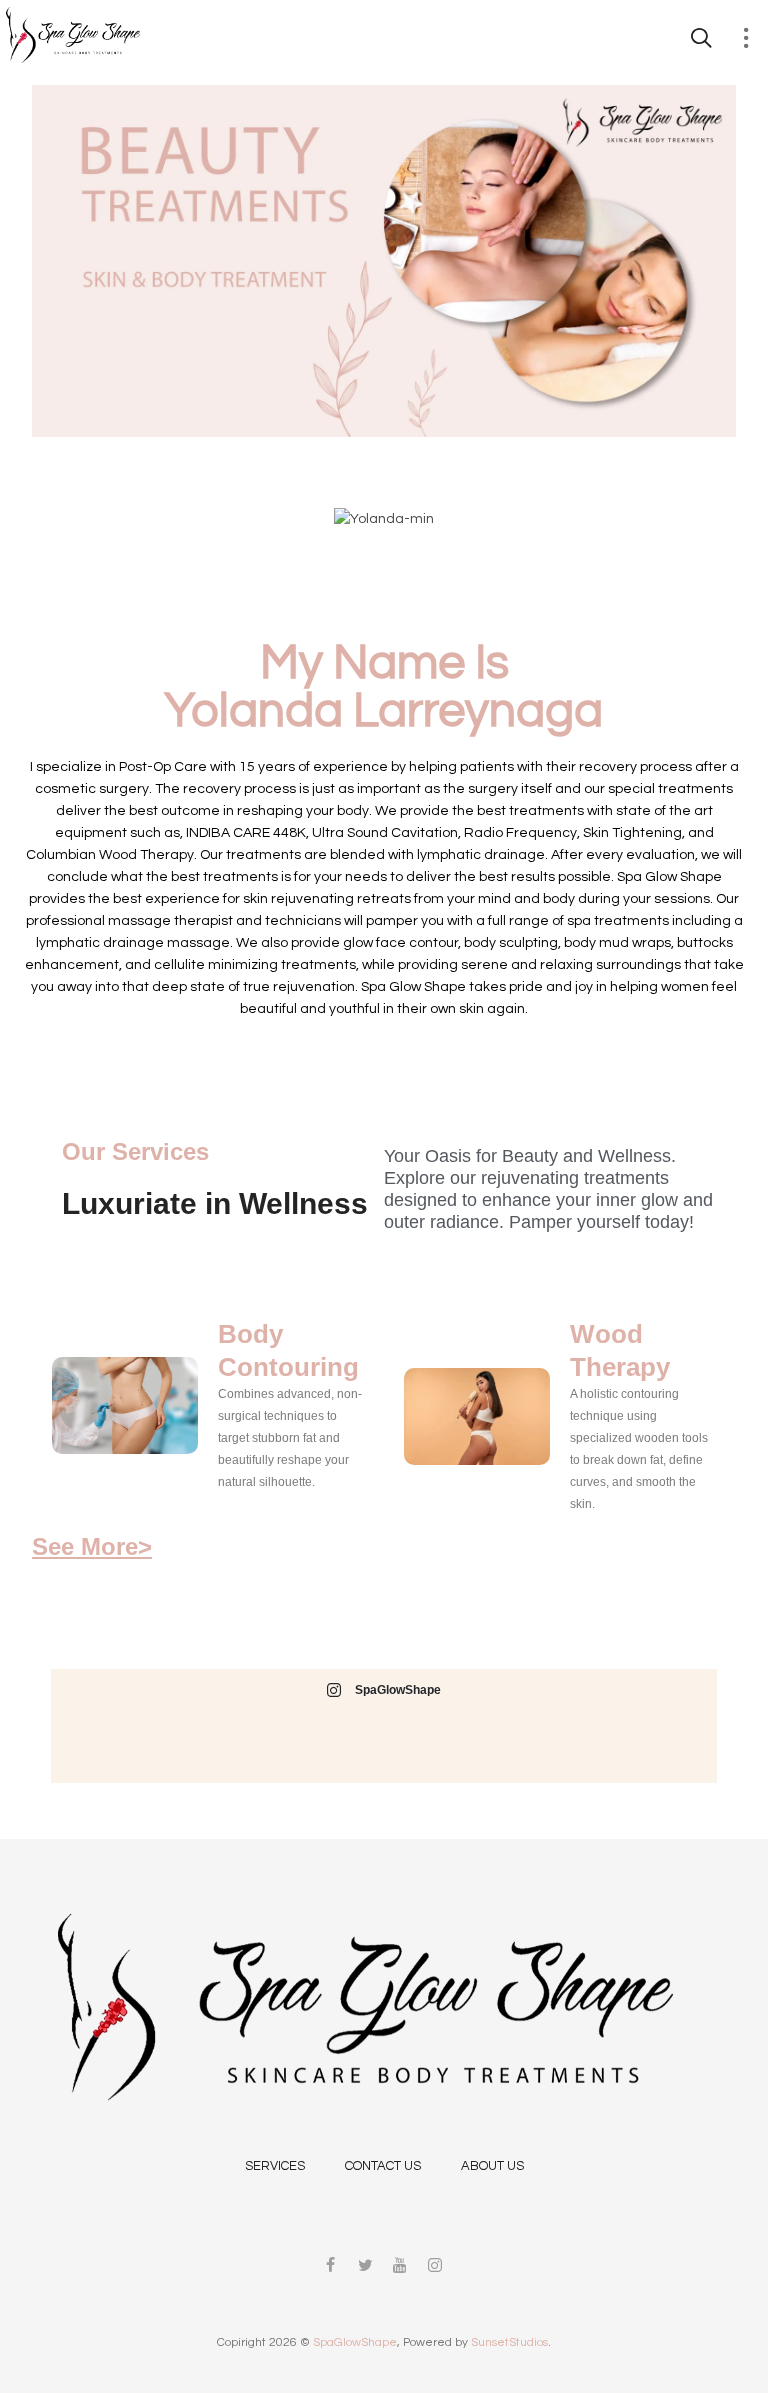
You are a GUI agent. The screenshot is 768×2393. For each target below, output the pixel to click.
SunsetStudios (509, 2342)
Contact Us (383, 2166)
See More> (92, 1546)
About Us (492, 2166)
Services (275, 2166)
